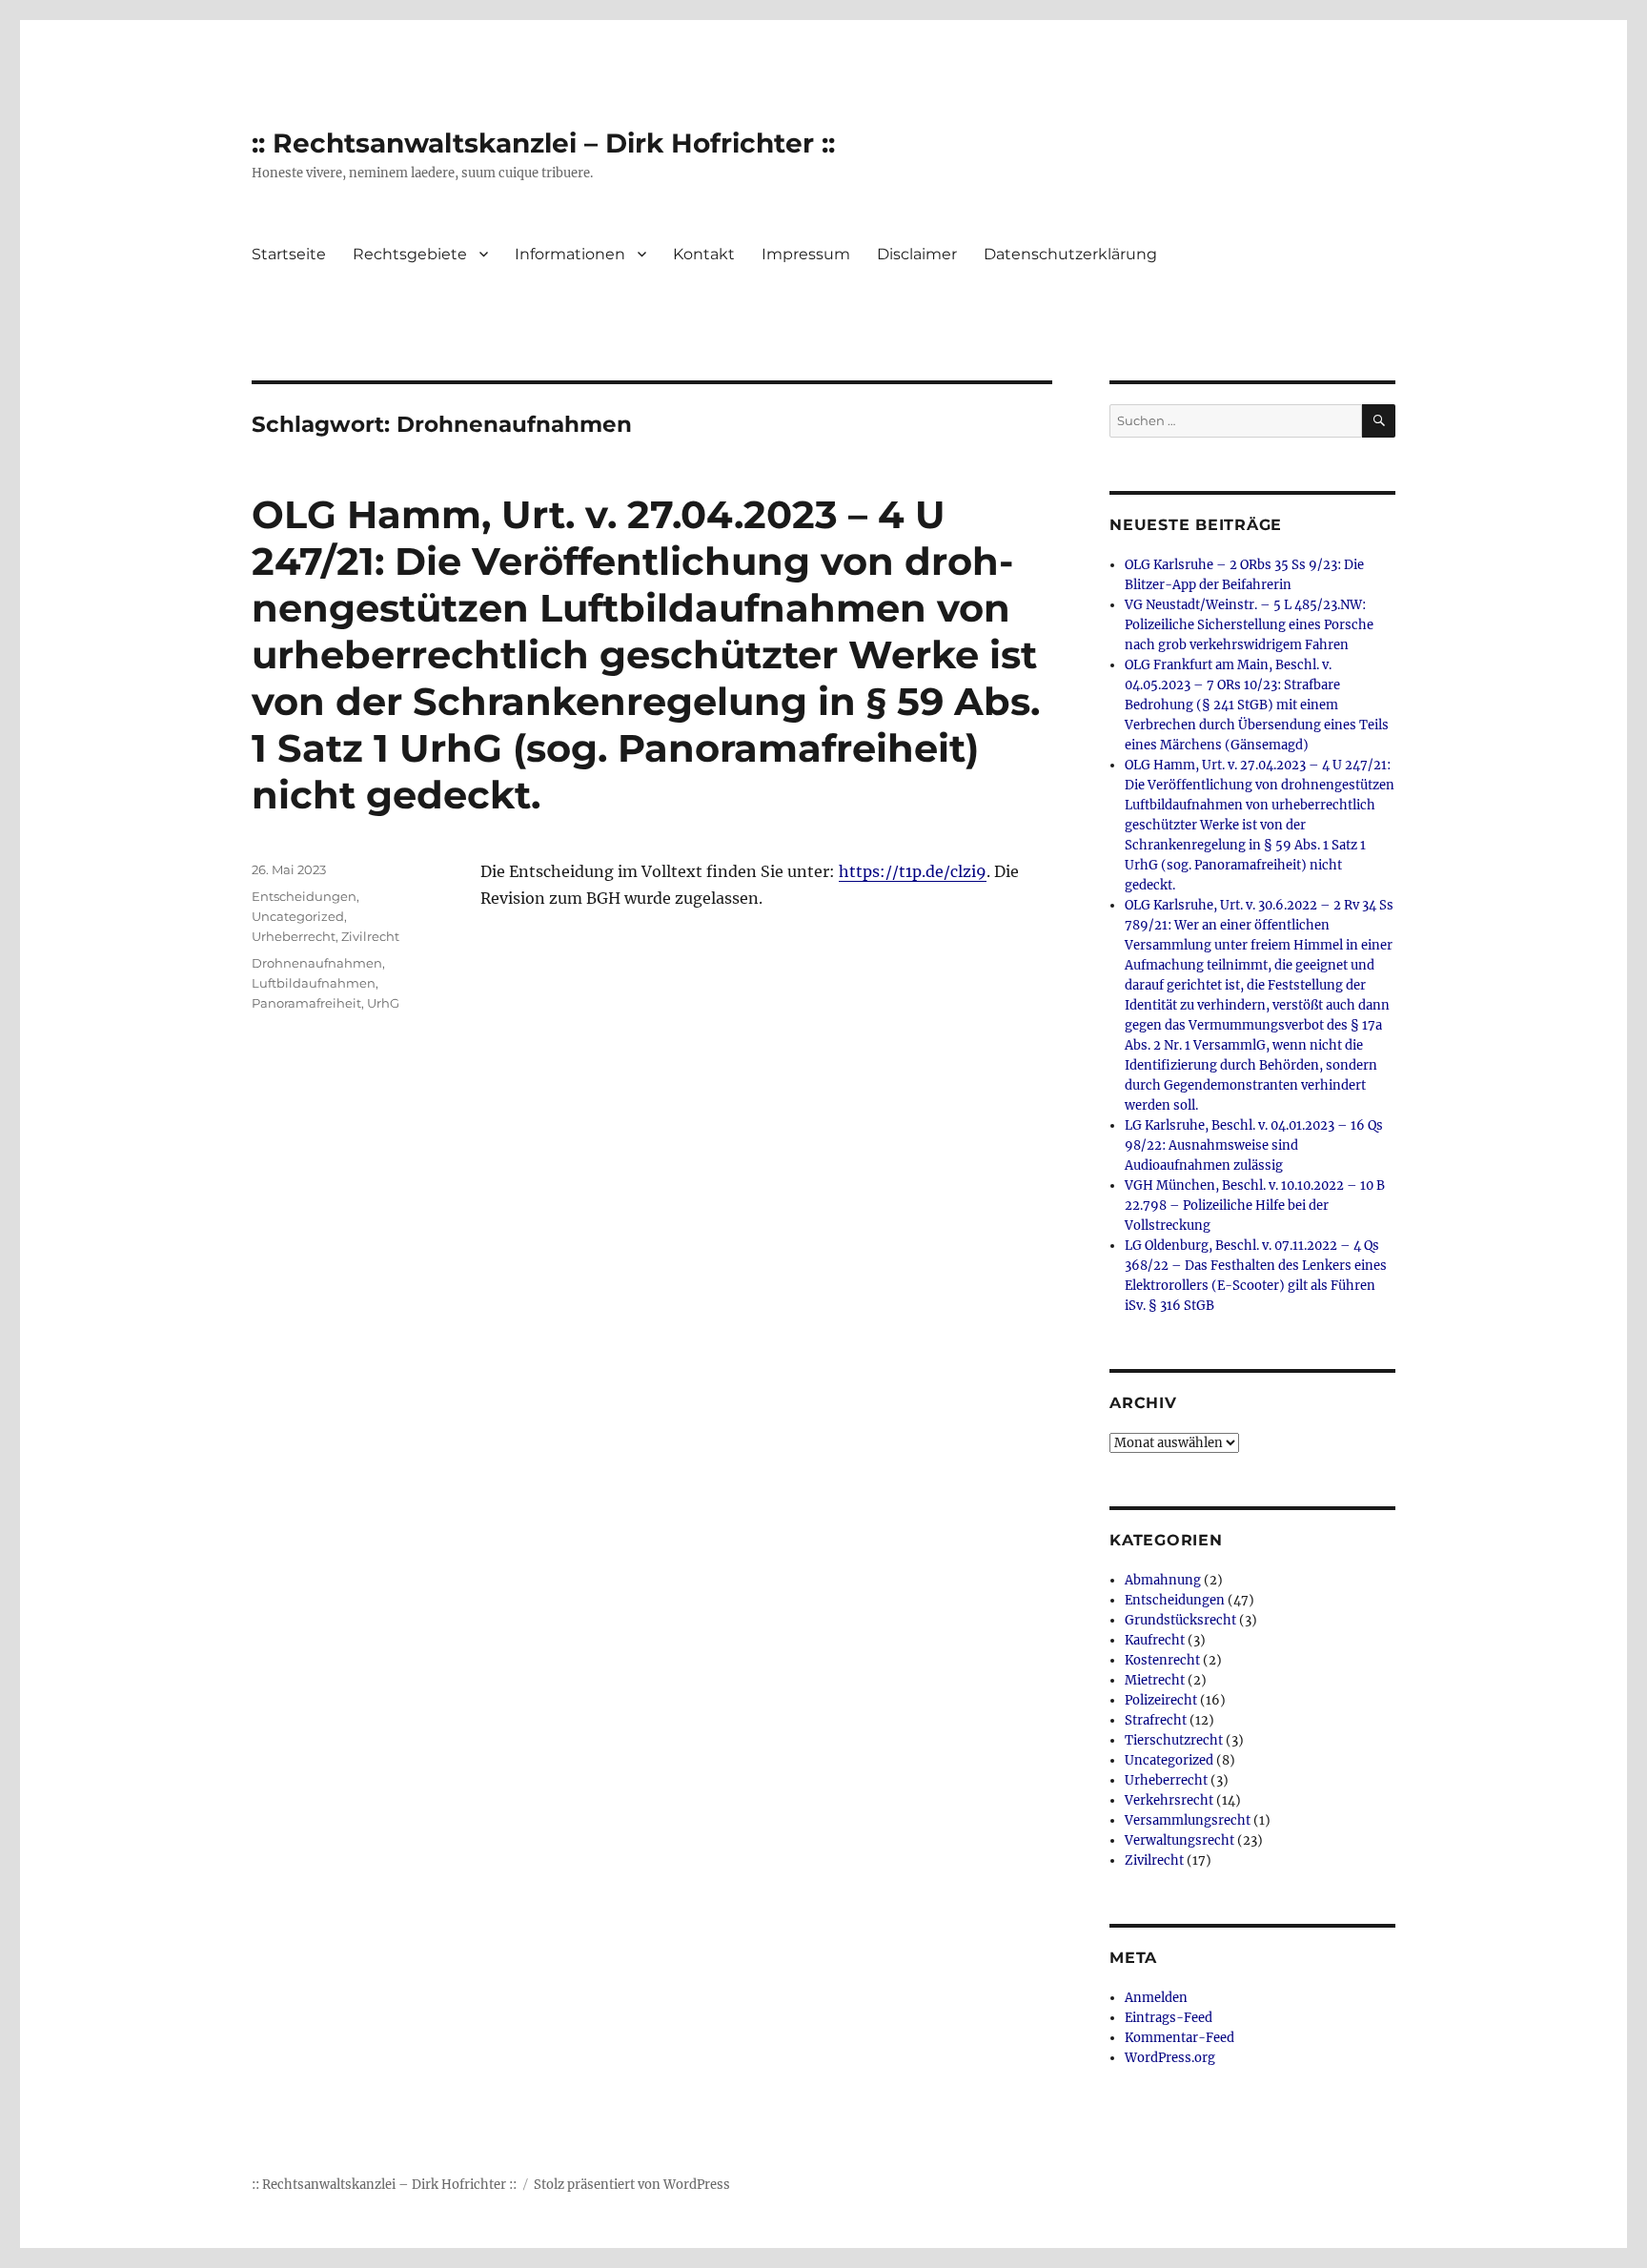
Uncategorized (298, 916)
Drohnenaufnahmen (317, 963)
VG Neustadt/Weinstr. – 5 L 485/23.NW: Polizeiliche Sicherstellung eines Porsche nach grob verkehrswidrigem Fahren (1249, 625)
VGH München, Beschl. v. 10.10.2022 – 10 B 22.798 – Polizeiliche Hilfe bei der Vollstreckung (1255, 1206)
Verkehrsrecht (1169, 1800)
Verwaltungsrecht (1179, 1840)
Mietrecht (1155, 1680)
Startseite (289, 254)
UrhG (383, 1003)
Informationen (570, 254)
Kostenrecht (1162, 1660)
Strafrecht (1156, 1720)
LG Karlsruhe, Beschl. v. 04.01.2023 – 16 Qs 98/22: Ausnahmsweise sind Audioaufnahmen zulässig (1254, 1145)
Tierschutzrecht (1174, 1740)
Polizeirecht (1161, 1700)
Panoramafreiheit (306, 1003)
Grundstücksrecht (1180, 1620)
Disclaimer (917, 254)
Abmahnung (1163, 1580)
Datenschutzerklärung (1070, 254)
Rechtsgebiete (410, 254)
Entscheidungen (304, 896)
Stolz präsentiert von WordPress (632, 2185)
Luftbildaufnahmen (314, 983)
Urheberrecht (294, 936)
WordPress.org (1170, 2058)
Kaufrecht (1155, 1640)
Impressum (806, 254)
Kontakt (704, 254)
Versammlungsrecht (1188, 1820)
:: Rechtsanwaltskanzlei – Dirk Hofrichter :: (543, 143)
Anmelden (1156, 1998)
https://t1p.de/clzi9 (913, 871)
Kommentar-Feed (1179, 2038)
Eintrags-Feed (1169, 2018)
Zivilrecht (370, 936)
